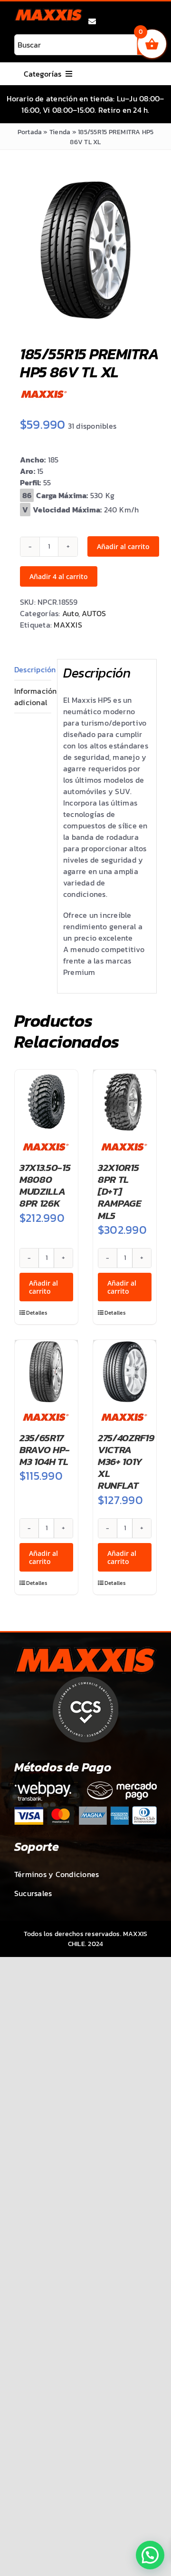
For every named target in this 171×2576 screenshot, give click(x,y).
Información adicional (33, 697)
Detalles (36, 1313)
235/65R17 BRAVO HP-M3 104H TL (45, 1450)
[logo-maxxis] (48, 12)
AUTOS (94, 613)
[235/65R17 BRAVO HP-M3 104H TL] (46, 1372)
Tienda (60, 132)
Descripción (33, 669)
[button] (150, 2555)
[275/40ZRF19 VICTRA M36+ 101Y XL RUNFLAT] (125, 1372)
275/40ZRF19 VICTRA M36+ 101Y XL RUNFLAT (126, 1462)
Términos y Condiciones (57, 1874)
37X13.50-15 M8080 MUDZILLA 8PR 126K (45, 1185)
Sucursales (33, 1893)
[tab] (33, 670)
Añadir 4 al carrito (59, 576)
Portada (30, 132)
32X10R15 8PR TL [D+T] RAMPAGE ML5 (120, 1191)
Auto (70, 613)
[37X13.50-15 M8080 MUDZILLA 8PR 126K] (46, 1101)
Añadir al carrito (123, 546)
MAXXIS (68, 625)
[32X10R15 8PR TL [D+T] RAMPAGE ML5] (125, 1101)
